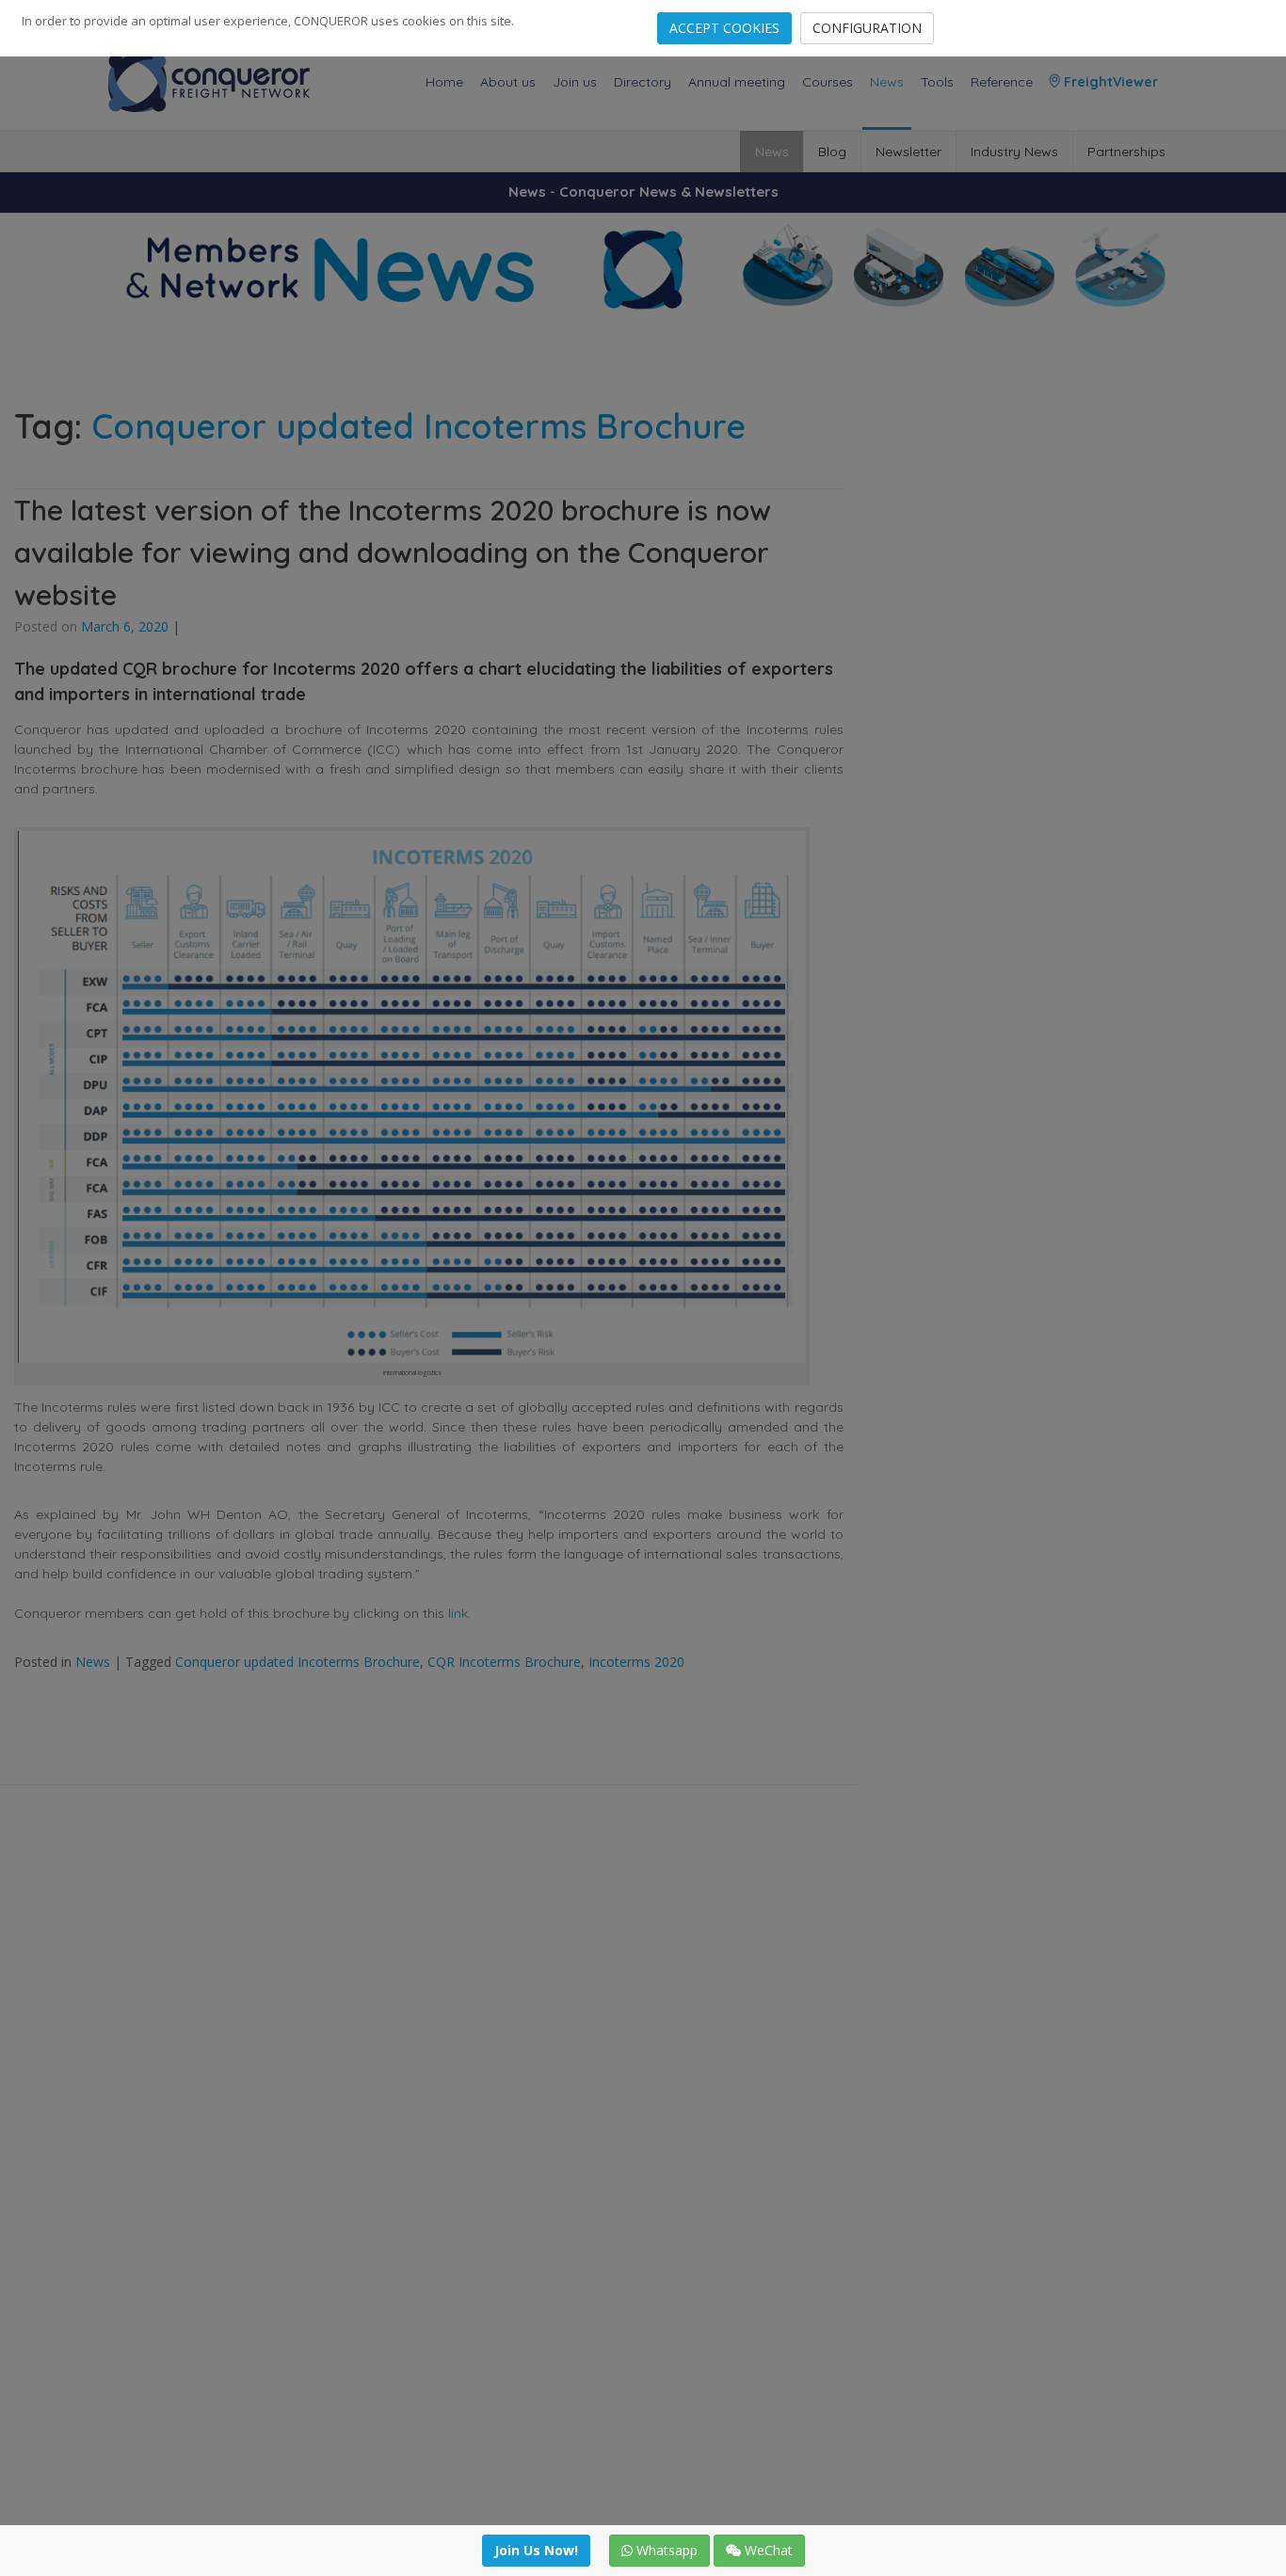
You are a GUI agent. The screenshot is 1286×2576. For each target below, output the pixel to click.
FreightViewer (1109, 82)
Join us (575, 82)
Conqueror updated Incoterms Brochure (297, 1662)
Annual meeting (737, 82)
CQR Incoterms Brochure (504, 1662)
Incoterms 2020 (636, 1662)
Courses (828, 82)
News (887, 82)
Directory (643, 82)
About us (508, 82)
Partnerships (1126, 152)
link (458, 1613)
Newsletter (908, 152)
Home (444, 82)
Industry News (1014, 152)
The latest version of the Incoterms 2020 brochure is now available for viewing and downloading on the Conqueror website (393, 552)
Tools (937, 82)
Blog (832, 152)
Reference (1002, 82)
